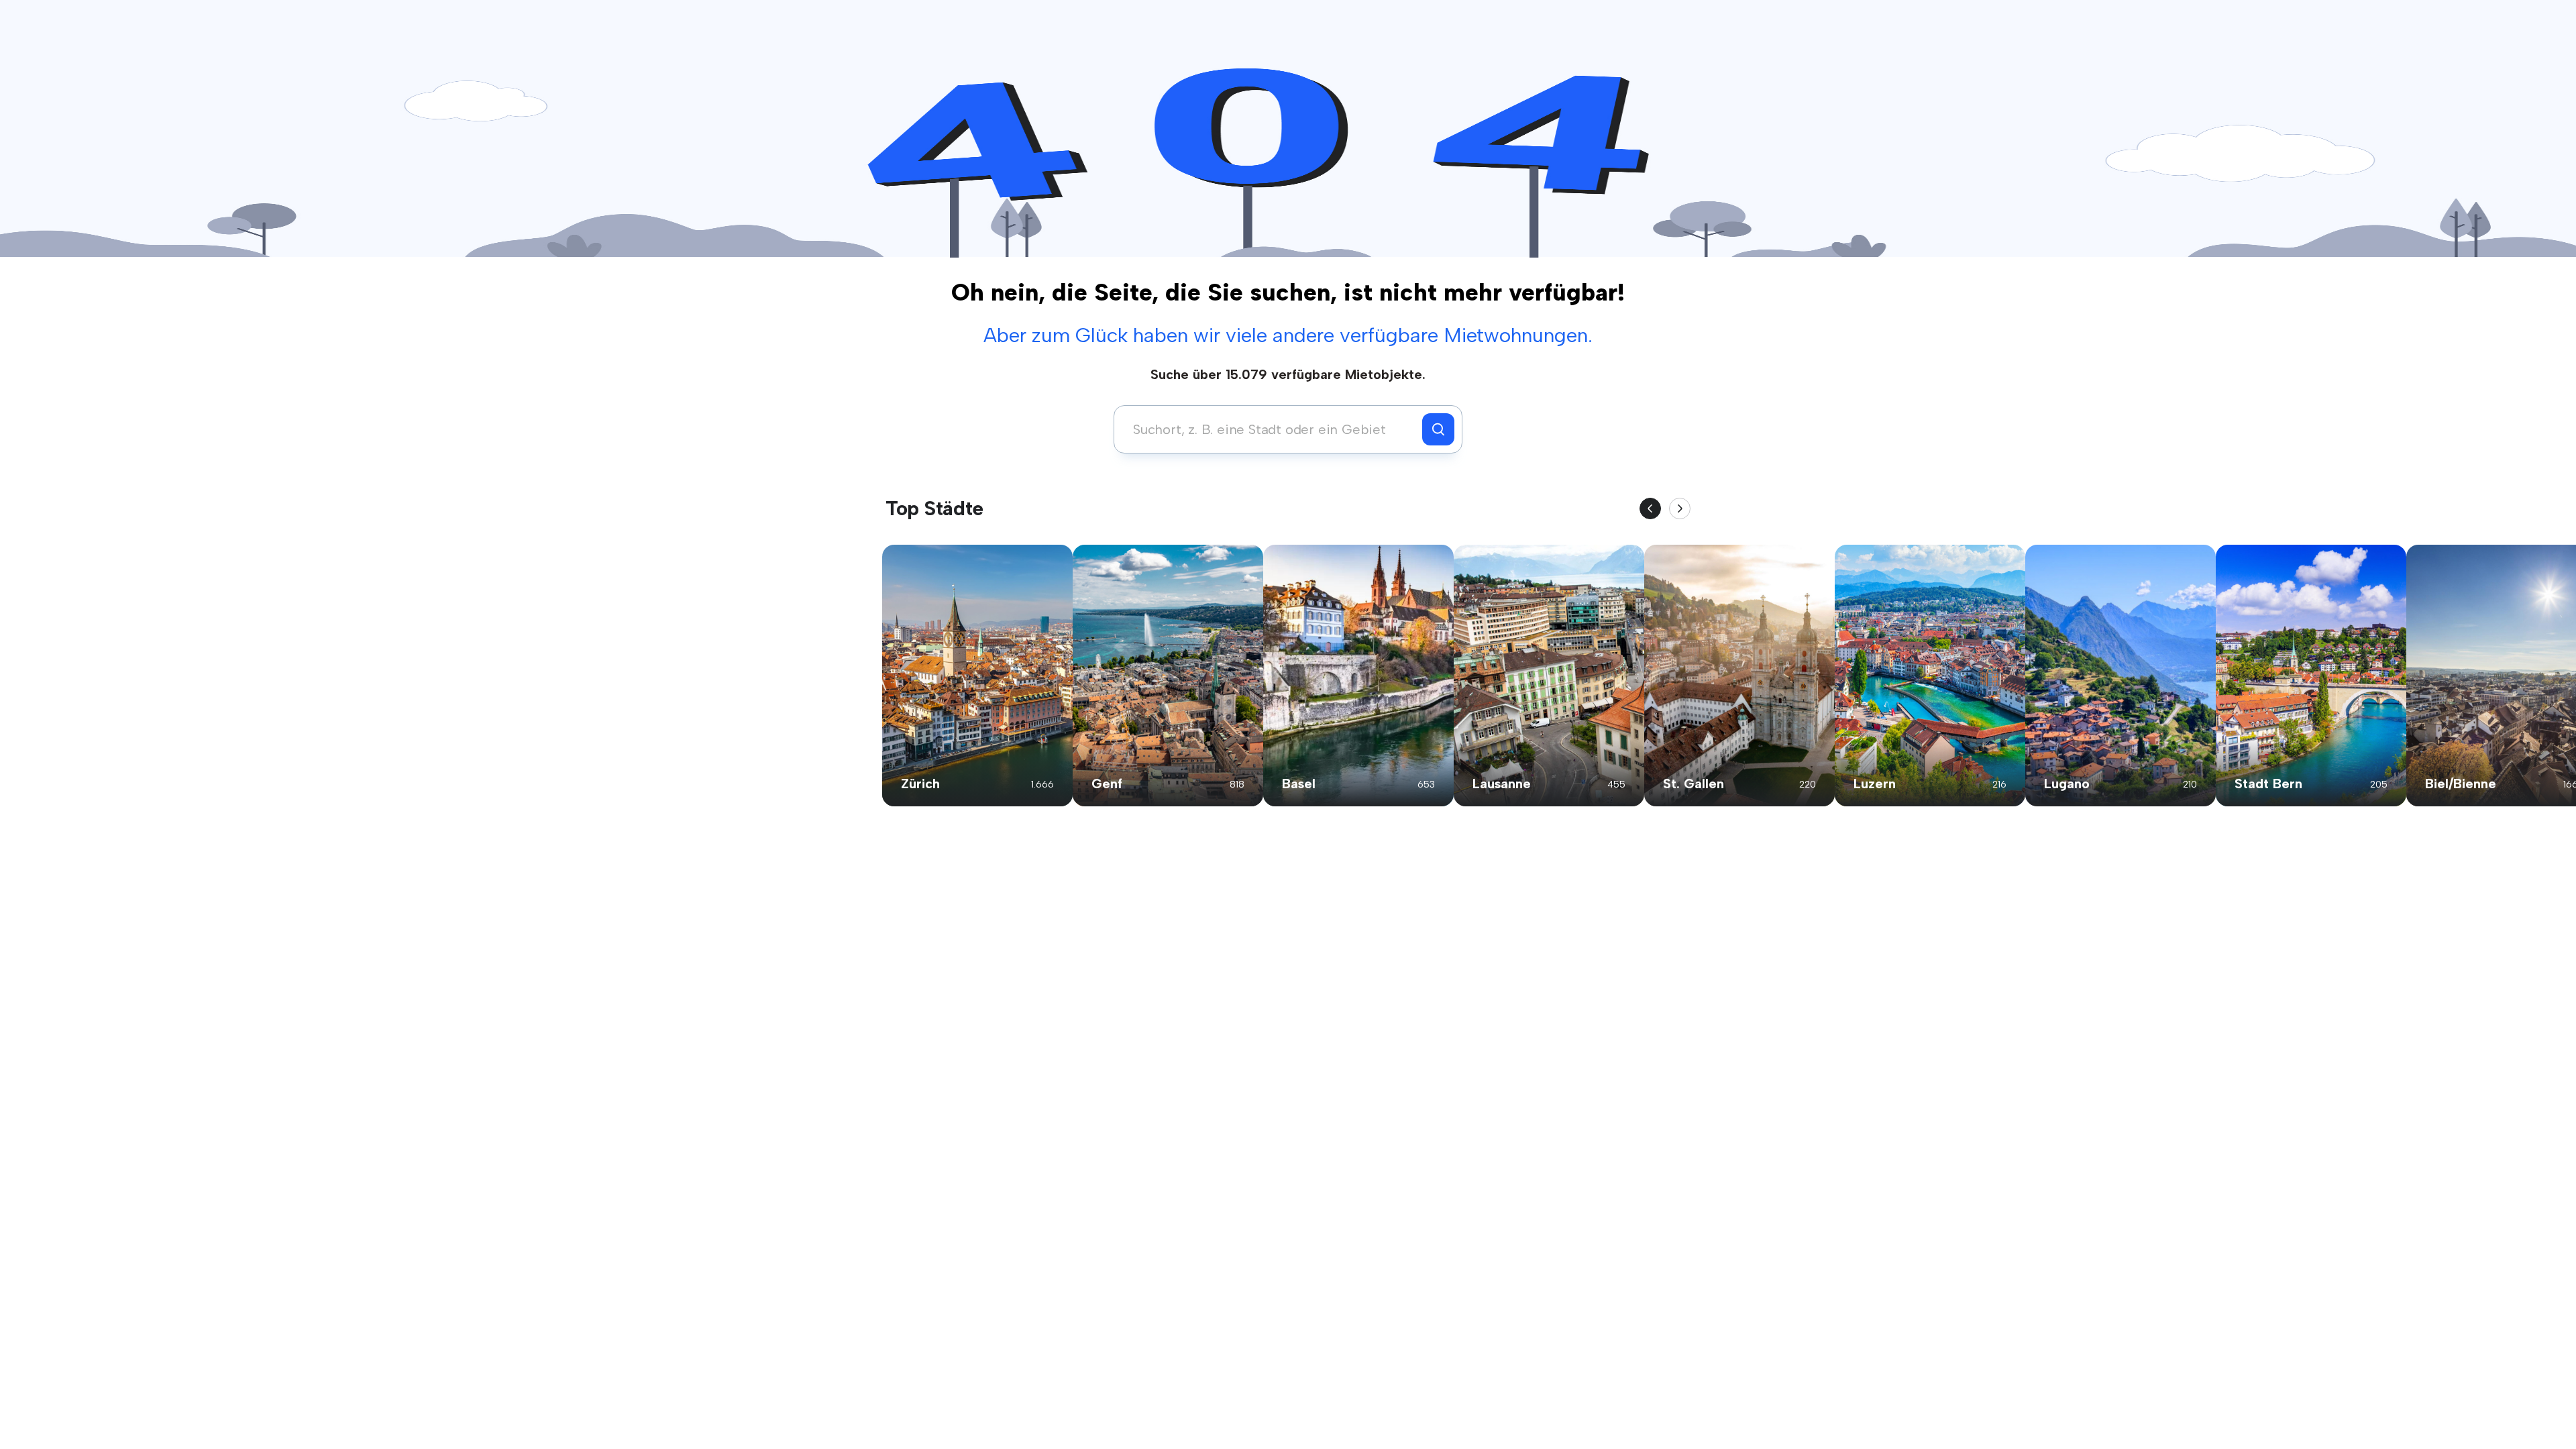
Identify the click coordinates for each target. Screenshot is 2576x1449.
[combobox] (1272, 429)
